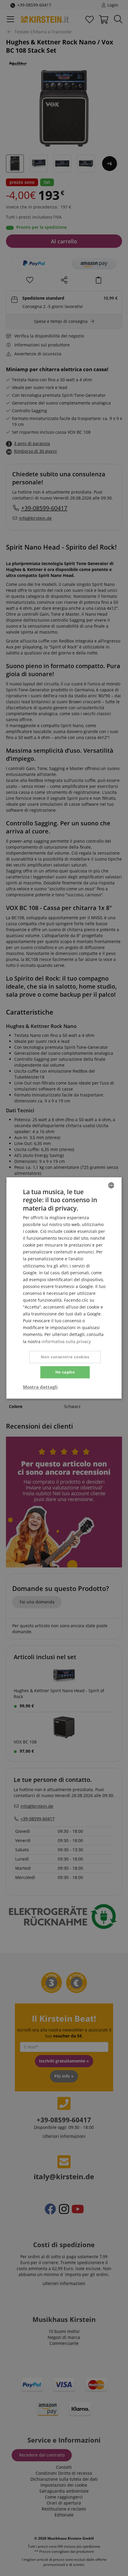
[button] (40, 1387)
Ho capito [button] (65, 1372)
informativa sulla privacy (66, 1341)
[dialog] (64, 1288)
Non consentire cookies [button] (65, 1357)
